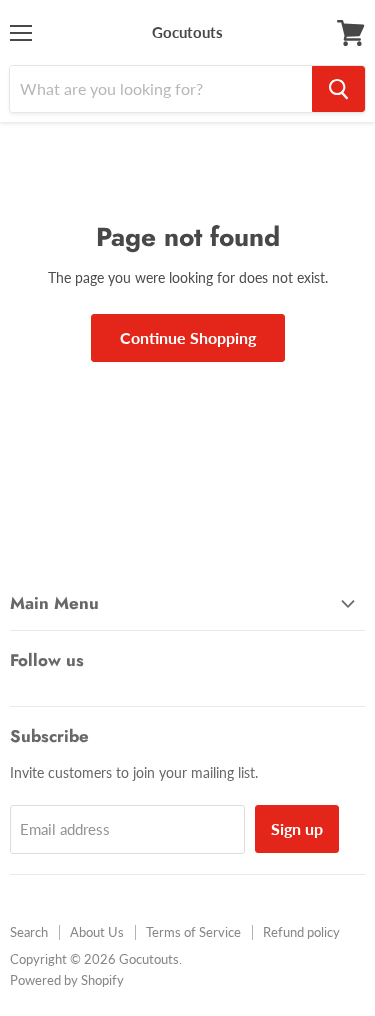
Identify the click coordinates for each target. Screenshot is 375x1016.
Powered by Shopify (67, 980)
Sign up (297, 828)
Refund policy (301, 932)
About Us (97, 932)
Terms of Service (193, 932)
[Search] (338, 89)
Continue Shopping (188, 337)
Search (29, 932)
